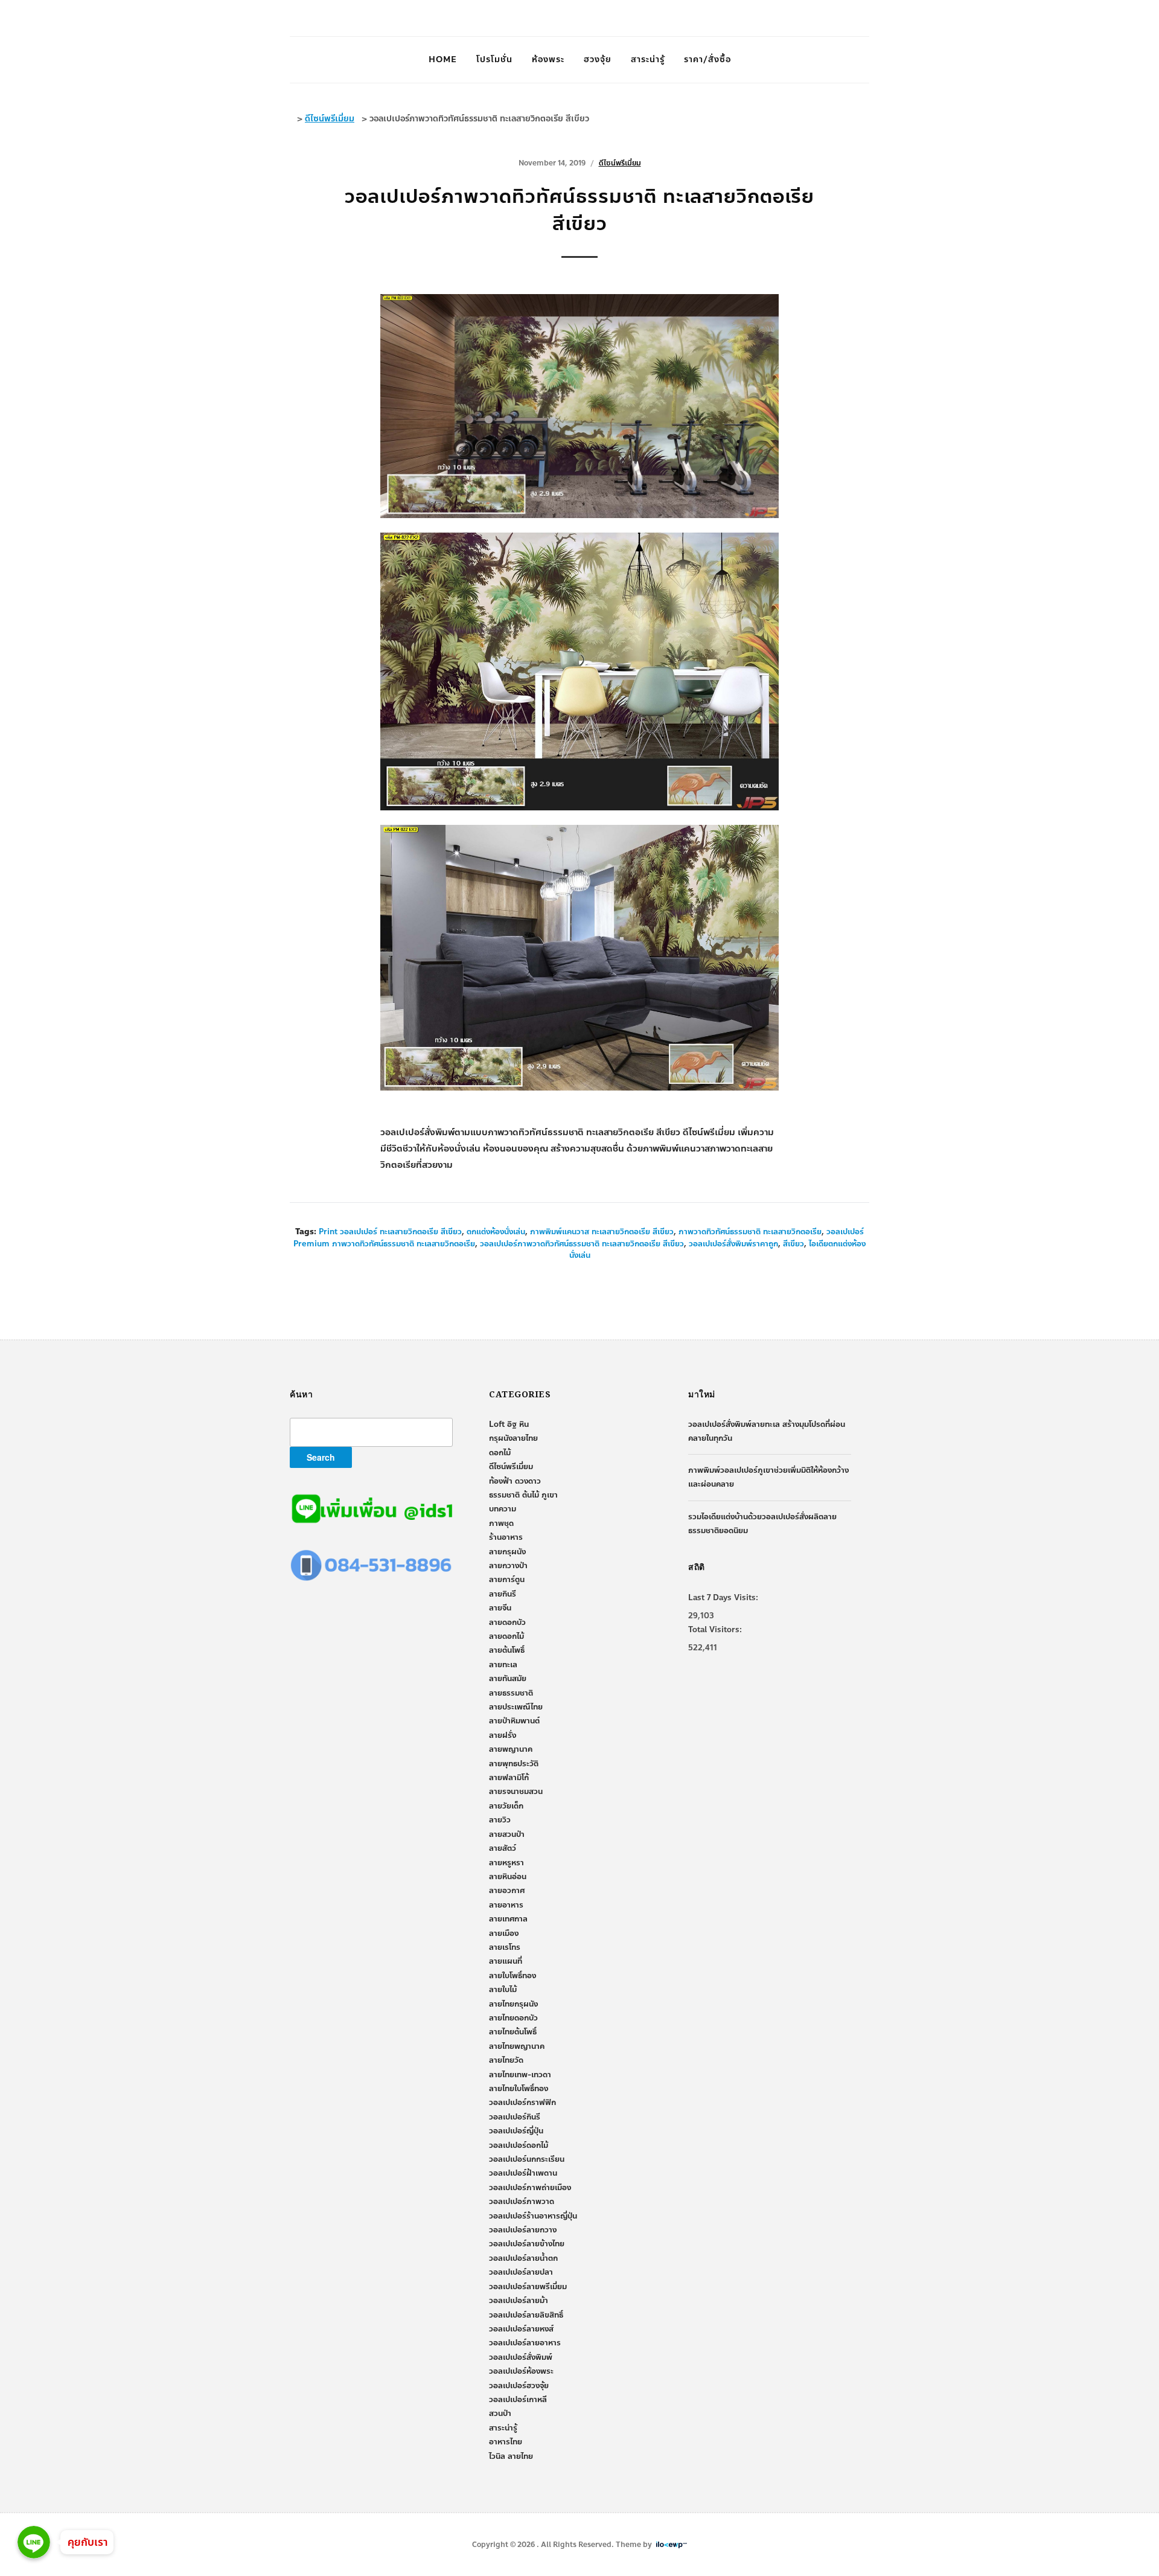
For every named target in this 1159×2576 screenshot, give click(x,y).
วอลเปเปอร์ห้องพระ (521, 2371)
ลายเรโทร (505, 1947)
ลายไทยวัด (506, 2060)
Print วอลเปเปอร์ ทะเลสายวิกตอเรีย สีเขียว (390, 1232)
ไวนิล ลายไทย (511, 2456)
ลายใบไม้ (503, 1990)
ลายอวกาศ (507, 1891)
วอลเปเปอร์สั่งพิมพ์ (521, 2357)
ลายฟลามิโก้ (509, 1778)
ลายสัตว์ (503, 1848)
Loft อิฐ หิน (509, 1424)
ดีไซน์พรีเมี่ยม (620, 163)
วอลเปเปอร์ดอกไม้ (519, 2145)
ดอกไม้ (500, 1453)
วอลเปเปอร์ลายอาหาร (525, 2343)
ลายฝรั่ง (503, 1735)
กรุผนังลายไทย (513, 1438)
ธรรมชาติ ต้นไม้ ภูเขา (523, 1495)
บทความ (503, 1509)
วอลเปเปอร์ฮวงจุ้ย (519, 2386)
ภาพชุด (501, 1523)
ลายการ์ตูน (507, 1580)
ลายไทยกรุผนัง (513, 2004)
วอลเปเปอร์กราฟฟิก (522, 2103)
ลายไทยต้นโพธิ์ (513, 2032)
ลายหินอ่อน (508, 1877)
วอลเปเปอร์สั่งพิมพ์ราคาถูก (733, 1244)
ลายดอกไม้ (506, 1636)
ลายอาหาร (506, 1905)
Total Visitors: (715, 1630)
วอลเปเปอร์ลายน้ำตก (523, 2258)
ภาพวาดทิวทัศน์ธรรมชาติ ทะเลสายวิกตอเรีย (750, 1232)
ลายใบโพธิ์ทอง (512, 1976)
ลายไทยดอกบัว (513, 2018)
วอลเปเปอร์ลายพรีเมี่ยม (528, 2287)
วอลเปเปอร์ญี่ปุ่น (516, 2131)
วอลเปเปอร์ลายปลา (521, 2272)
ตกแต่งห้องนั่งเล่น (496, 1232)
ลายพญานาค (511, 1749)
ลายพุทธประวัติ (514, 1764)
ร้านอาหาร (506, 1537)
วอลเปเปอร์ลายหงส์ (521, 2329)
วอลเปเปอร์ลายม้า (519, 2301)
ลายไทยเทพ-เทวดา (520, 2075)
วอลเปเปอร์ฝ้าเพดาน (523, 2173)
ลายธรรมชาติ (511, 1693)
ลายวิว (500, 1820)
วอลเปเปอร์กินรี (515, 2117)
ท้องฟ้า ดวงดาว (515, 1481)
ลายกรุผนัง (507, 1552)
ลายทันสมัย (508, 1679)
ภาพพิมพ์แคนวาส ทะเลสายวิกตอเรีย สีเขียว (602, 1232)
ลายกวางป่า (508, 1566)
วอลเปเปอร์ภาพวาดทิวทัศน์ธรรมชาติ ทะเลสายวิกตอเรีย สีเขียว (582, 1244)
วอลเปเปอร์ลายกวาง (523, 2230)
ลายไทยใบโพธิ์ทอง (519, 2089)
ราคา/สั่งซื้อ (707, 59)
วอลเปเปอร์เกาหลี (518, 2400)
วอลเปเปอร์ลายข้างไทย (527, 2244)
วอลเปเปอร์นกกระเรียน (527, 2159)
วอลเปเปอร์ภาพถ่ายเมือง (530, 2188)
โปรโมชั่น (494, 59)
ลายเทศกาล (508, 1919)
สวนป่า (500, 2414)
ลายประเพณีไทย (516, 1707)
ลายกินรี (503, 1594)
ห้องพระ (548, 59)
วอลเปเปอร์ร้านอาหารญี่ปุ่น (533, 2216)
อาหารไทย (506, 2442)
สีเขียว (793, 1244)
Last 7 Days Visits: (723, 1598)
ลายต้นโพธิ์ (507, 1650)
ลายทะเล (503, 1665)
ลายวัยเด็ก (506, 1806)
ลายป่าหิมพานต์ (514, 1721)
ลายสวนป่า (507, 1834)
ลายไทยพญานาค (517, 2046)
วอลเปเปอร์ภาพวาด (522, 2202)
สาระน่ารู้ (648, 59)
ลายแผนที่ (506, 1961)
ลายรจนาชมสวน (516, 1792)
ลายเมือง (504, 1934)
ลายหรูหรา (506, 1863)
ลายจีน (500, 1608)
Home (443, 59)
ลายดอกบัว (507, 1623)
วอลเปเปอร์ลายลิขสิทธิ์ (526, 2315)
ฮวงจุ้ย (598, 59)
